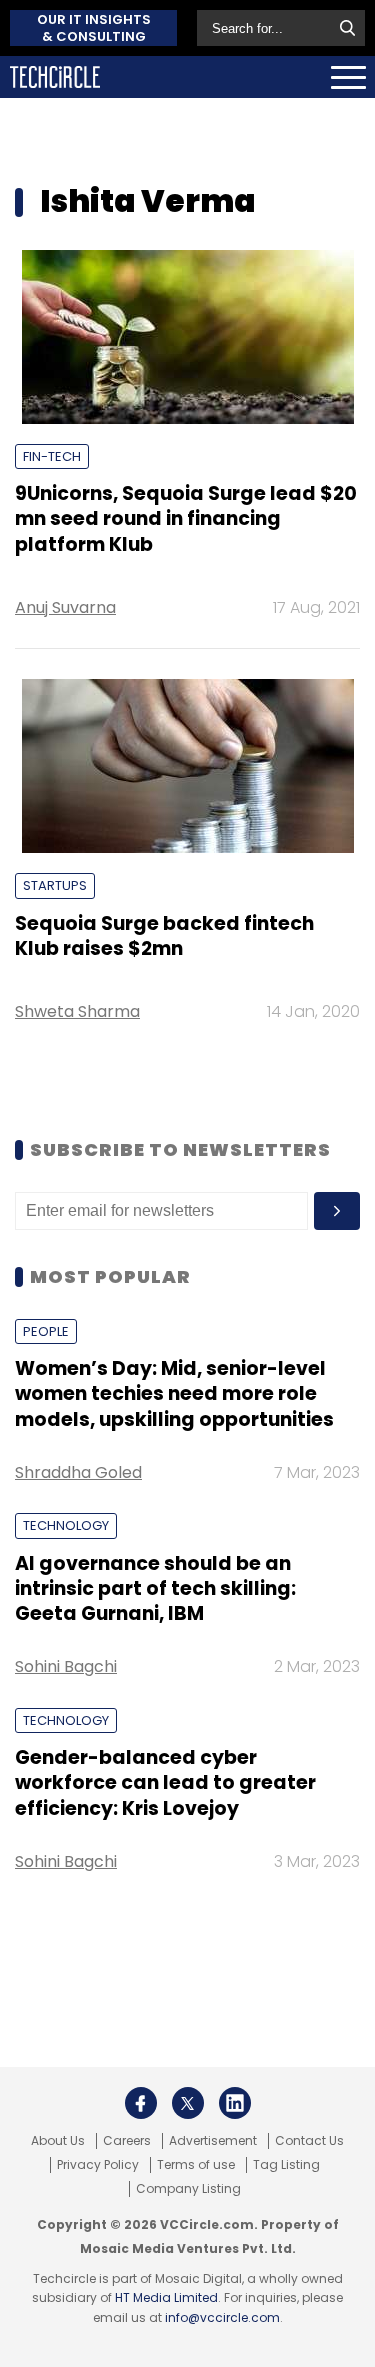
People (46, 1331)
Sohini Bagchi (66, 1666)
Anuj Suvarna (65, 607)
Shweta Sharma (77, 1011)
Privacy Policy (98, 2165)
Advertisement (213, 2141)
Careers (127, 2141)
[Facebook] (141, 2103)
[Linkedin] (235, 2103)
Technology (66, 1525)
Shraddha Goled (78, 1472)
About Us (58, 2141)
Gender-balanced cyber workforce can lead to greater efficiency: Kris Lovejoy (165, 1783)
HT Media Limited (166, 2297)
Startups (55, 885)
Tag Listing (286, 2165)
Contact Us (309, 2141)
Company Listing (188, 2189)
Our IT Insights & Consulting (94, 28)
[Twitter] (188, 2103)
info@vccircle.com (222, 2317)
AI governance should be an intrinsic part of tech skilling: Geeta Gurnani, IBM (155, 1589)
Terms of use (196, 2165)
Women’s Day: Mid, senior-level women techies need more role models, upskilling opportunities (174, 1394)
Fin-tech (52, 456)
